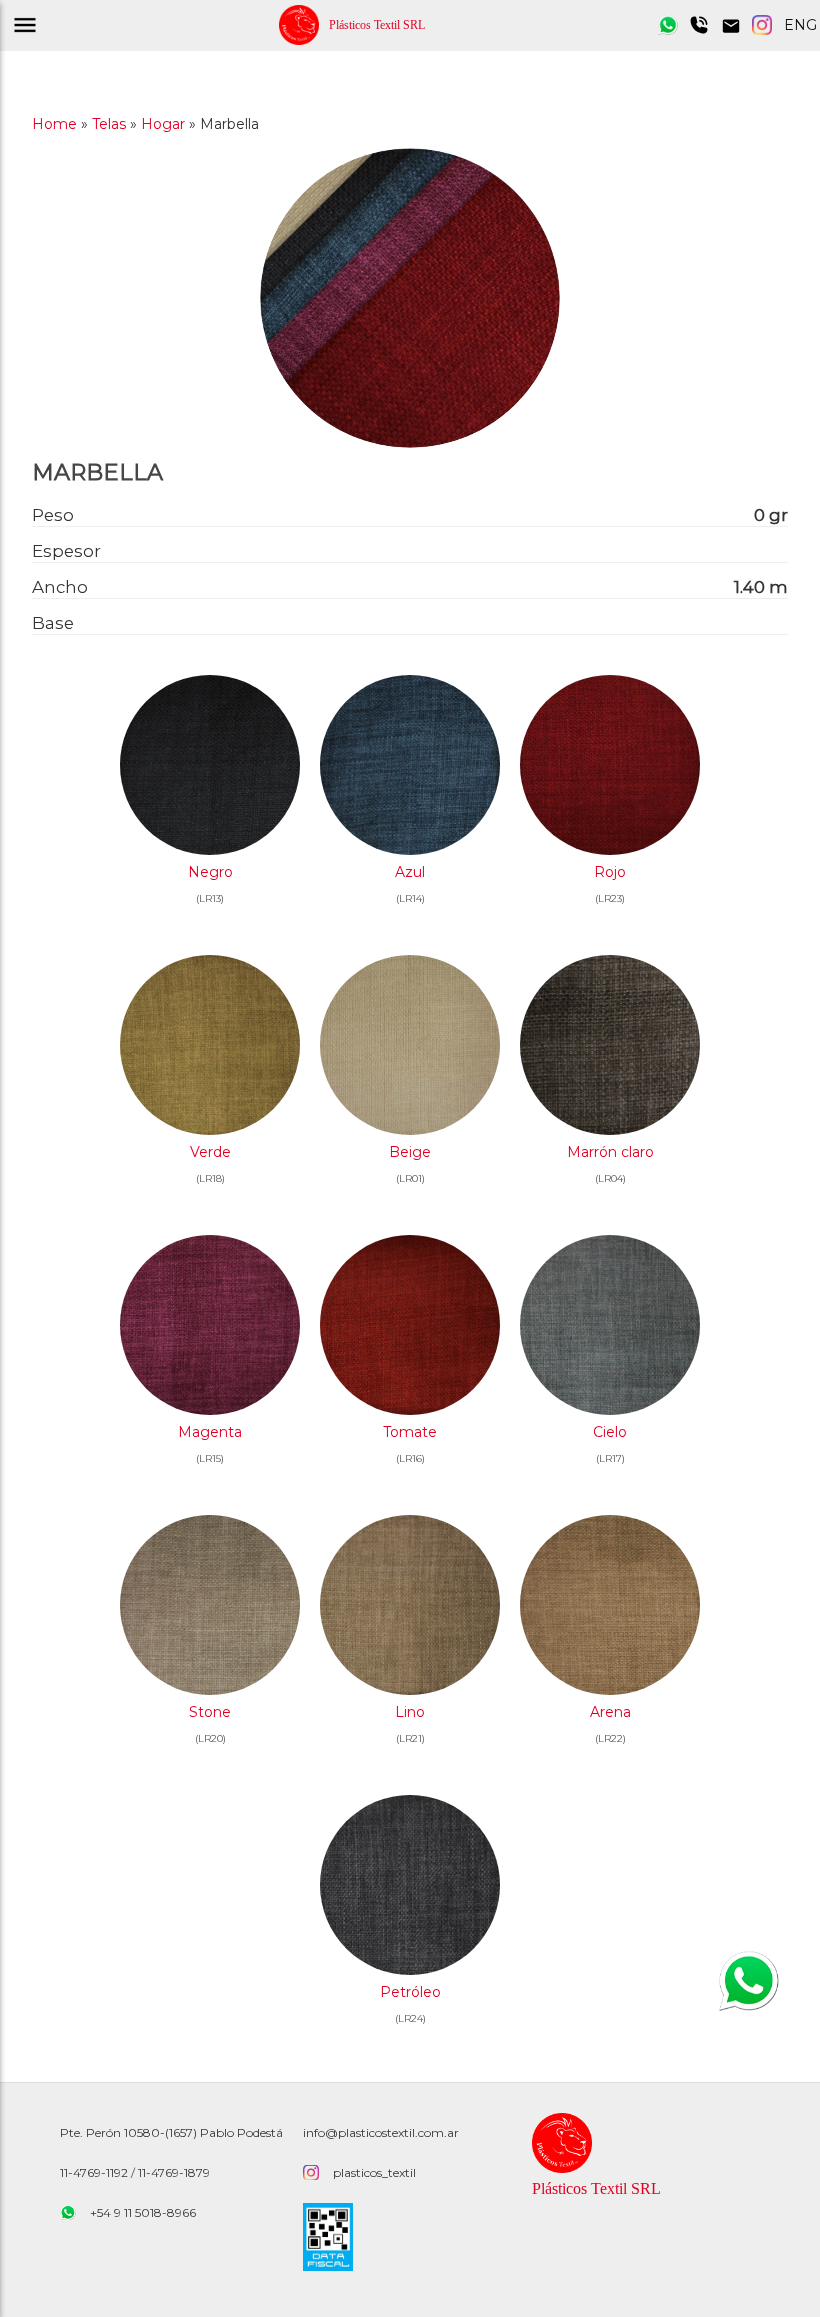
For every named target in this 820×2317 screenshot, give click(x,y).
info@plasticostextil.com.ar (381, 2132)
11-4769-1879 (174, 2172)
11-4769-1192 (94, 2172)
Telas (109, 124)
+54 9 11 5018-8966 (143, 2212)
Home (54, 124)
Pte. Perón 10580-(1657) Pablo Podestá (171, 2132)
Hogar (163, 124)
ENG (800, 25)
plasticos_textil (374, 2172)
